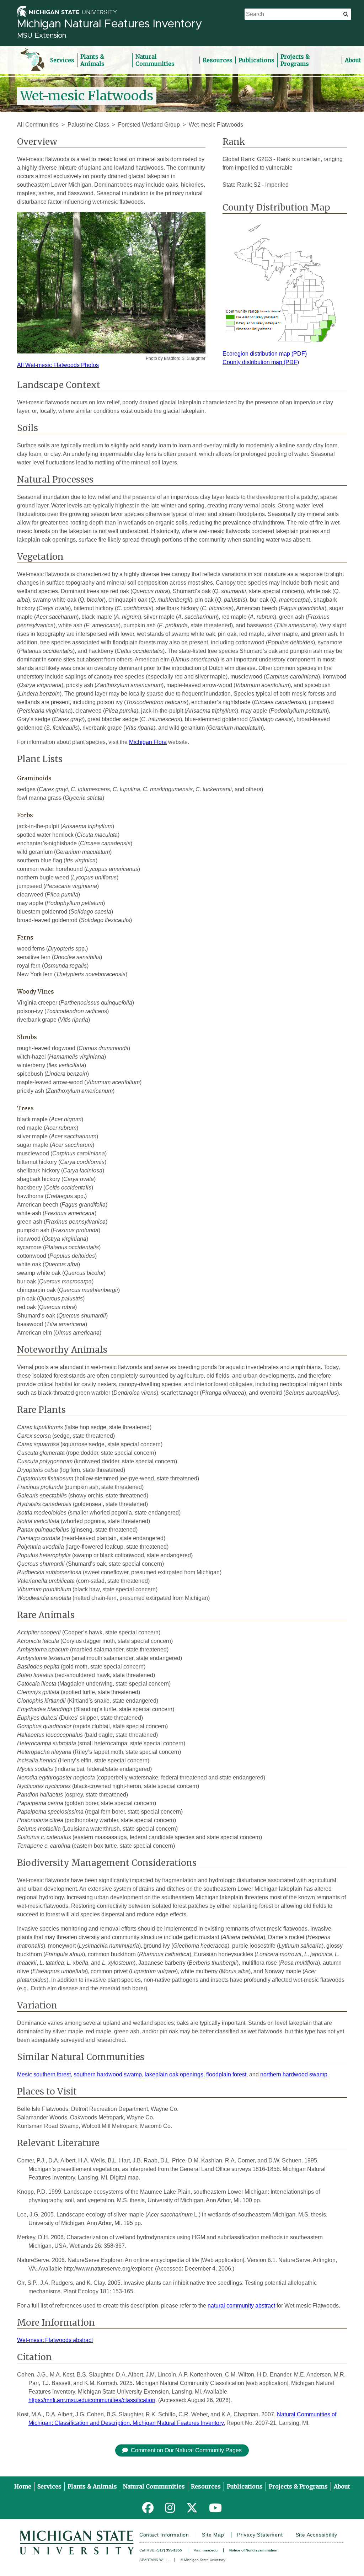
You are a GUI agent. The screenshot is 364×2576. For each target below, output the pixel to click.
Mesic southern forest (44, 2074)
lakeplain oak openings (174, 2074)
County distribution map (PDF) (261, 362)
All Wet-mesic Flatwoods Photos (58, 365)
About (353, 60)
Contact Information (164, 2535)
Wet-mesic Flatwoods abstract (55, 2340)
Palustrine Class (88, 125)
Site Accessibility (317, 2535)
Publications (256, 60)
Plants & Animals (92, 60)
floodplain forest (226, 2074)
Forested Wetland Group (149, 125)
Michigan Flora (148, 742)
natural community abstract (241, 2306)
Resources (218, 60)
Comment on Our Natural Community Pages (186, 2450)
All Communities (38, 125)
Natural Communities (155, 60)
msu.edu (210, 2550)
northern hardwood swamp (294, 2074)
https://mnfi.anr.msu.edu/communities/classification (92, 2400)
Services (62, 60)
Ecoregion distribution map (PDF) (265, 354)
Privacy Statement (260, 2535)
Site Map (213, 2535)
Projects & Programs (295, 60)
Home (23, 2486)
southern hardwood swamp (108, 2074)
